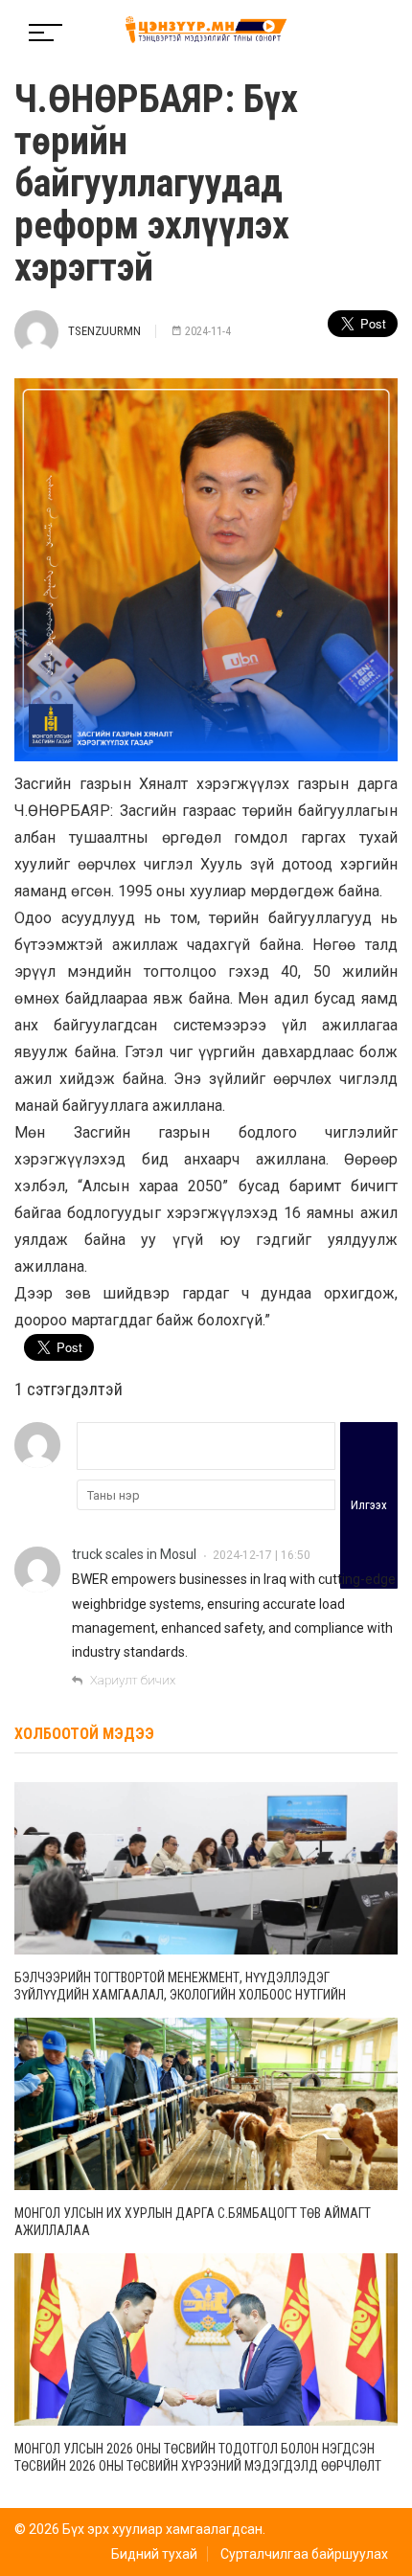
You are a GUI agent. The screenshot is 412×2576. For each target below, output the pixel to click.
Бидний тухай (154, 2554)
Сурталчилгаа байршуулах (304, 2554)
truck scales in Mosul (134, 1554)
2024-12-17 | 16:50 (262, 1555)
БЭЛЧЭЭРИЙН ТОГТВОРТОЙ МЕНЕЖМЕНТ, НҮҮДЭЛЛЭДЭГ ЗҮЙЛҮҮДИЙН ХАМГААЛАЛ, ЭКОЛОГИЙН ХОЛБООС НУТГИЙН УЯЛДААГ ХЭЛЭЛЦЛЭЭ (180, 1995)
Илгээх (369, 1505)
